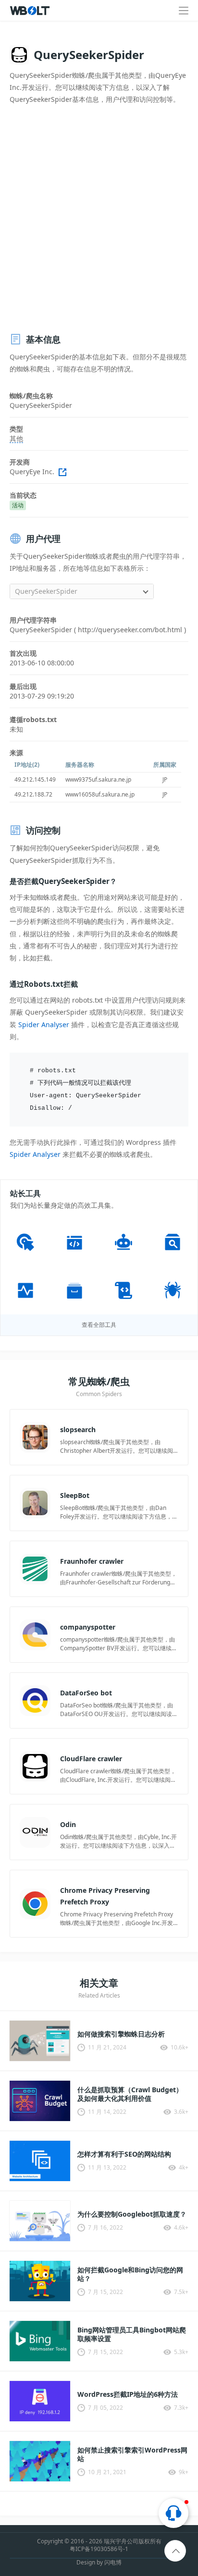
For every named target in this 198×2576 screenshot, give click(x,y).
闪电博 (113, 2562)
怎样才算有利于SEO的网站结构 (124, 2154)
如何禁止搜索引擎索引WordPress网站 (132, 2454)
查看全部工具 (99, 1325)
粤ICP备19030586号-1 (99, 2549)
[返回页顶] (176, 2551)
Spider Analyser (44, 1024)
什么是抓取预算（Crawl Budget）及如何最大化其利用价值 (130, 2094)
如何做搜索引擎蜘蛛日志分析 (121, 2034)
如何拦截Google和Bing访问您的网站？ (130, 2274)
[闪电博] (31, 11)
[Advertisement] (99, 219)
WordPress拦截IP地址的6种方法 (128, 2394)
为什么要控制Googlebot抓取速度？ (132, 2214)
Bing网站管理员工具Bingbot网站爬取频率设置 (132, 2334)
